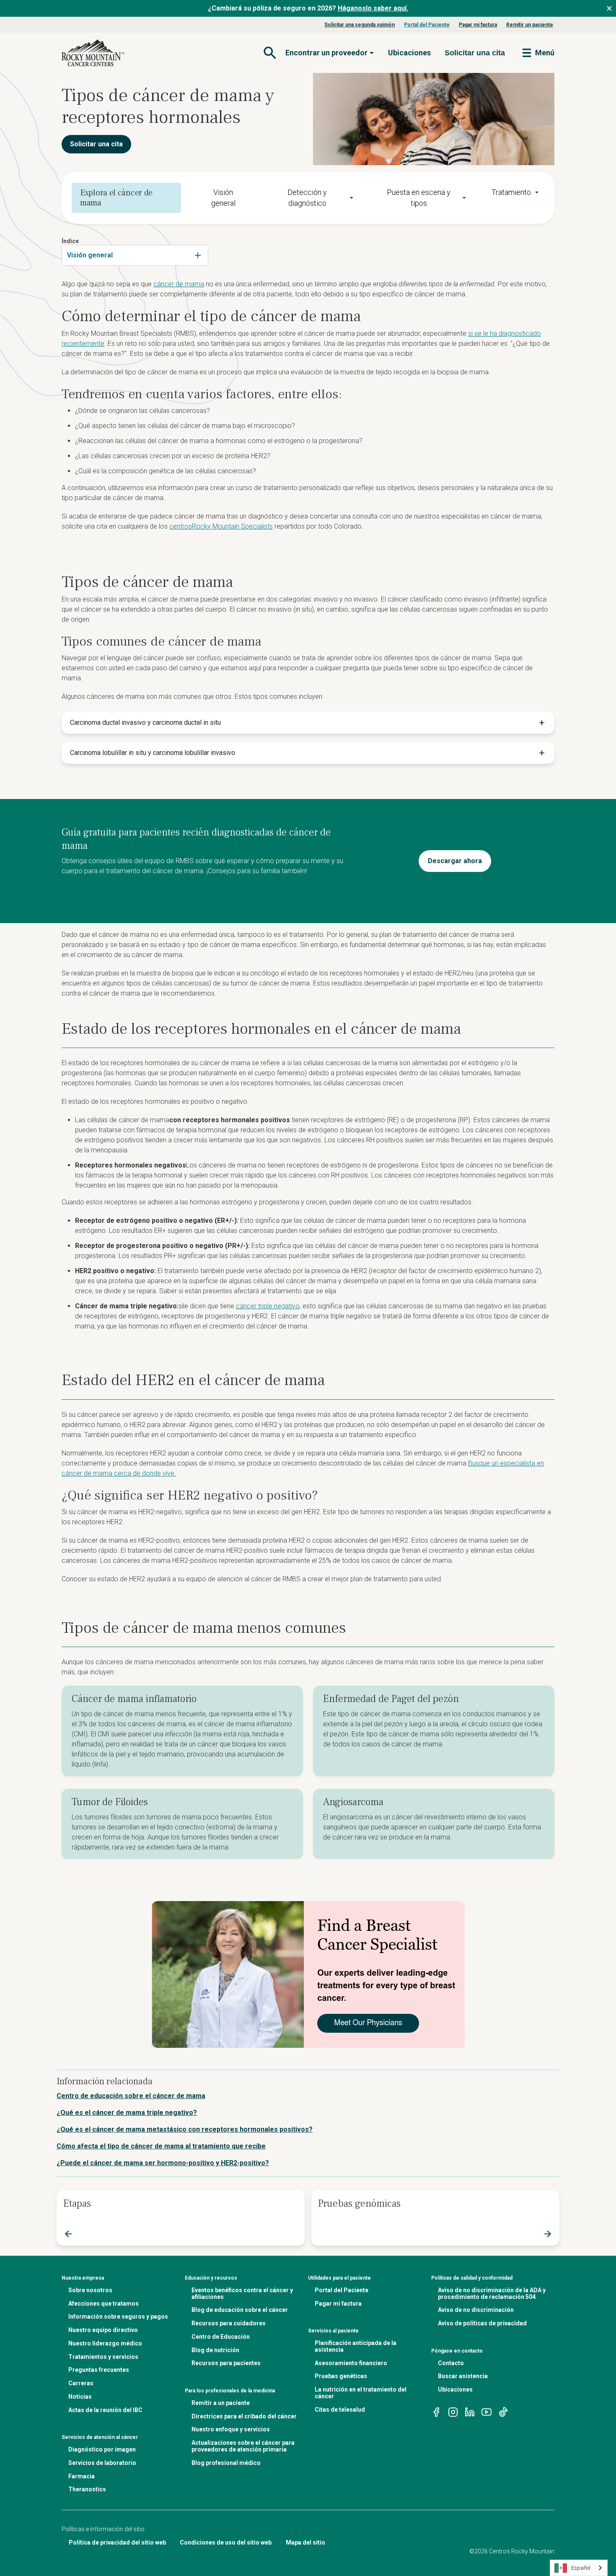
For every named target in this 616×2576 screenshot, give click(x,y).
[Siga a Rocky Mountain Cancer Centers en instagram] (453, 2411)
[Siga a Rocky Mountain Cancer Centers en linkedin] (470, 2411)
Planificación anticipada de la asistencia (356, 2346)
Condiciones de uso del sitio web (226, 2542)
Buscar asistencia (463, 2376)
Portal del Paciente (427, 25)
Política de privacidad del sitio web (117, 2542)
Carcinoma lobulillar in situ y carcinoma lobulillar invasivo (153, 753)
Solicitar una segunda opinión (360, 25)
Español (581, 2568)
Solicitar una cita (96, 144)
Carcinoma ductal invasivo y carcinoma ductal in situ (145, 722)
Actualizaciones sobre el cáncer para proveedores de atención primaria (243, 2446)
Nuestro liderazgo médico (105, 2343)
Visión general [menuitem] (223, 198)
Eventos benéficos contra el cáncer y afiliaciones (242, 2293)
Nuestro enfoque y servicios (231, 2429)
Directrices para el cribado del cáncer (244, 2416)
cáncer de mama (179, 284)
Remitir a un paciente (221, 2403)
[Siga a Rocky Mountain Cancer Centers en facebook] (436, 2411)
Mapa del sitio (305, 2542)
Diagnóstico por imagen (102, 2449)
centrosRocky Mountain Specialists (221, 526)
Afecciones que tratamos (104, 2304)
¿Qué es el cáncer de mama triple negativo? (127, 2113)
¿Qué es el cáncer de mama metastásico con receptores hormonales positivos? (185, 2129)
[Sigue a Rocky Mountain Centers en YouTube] (487, 2411)
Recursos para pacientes (226, 2363)
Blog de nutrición (215, 2350)
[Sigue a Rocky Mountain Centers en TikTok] (503, 2411)
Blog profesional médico (226, 2463)
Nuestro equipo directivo (103, 2330)
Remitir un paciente (530, 25)
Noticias (80, 2397)
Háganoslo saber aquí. (373, 8)
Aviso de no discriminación (476, 2310)
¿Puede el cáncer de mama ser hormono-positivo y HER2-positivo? (163, 2163)
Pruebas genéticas (341, 2376)
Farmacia (82, 2476)
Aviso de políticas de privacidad (482, 2323)
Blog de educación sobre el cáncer (240, 2310)
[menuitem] (312, 198)
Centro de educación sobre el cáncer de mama (131, 2096)
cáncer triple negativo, (268, 1306)
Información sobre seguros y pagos (118, 2317)
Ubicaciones (409, 53)
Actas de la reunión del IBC (105, 2410)
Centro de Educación (221, 2337)
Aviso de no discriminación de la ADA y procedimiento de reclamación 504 (492, 2293)
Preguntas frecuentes (99, 2370)
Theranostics (87, 2489)
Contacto (451, 2363)
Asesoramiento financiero (351, 2363)
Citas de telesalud (340, 2410)
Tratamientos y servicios (103, 2357)
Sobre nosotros (90, 2290)
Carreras (81, 2383)
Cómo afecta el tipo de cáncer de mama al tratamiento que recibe (161, 2146)
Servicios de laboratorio (102, 2463)
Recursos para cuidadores (229, 2323)
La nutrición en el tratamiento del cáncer (361, 2393)
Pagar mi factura (478, 25)
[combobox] (135, 255)
